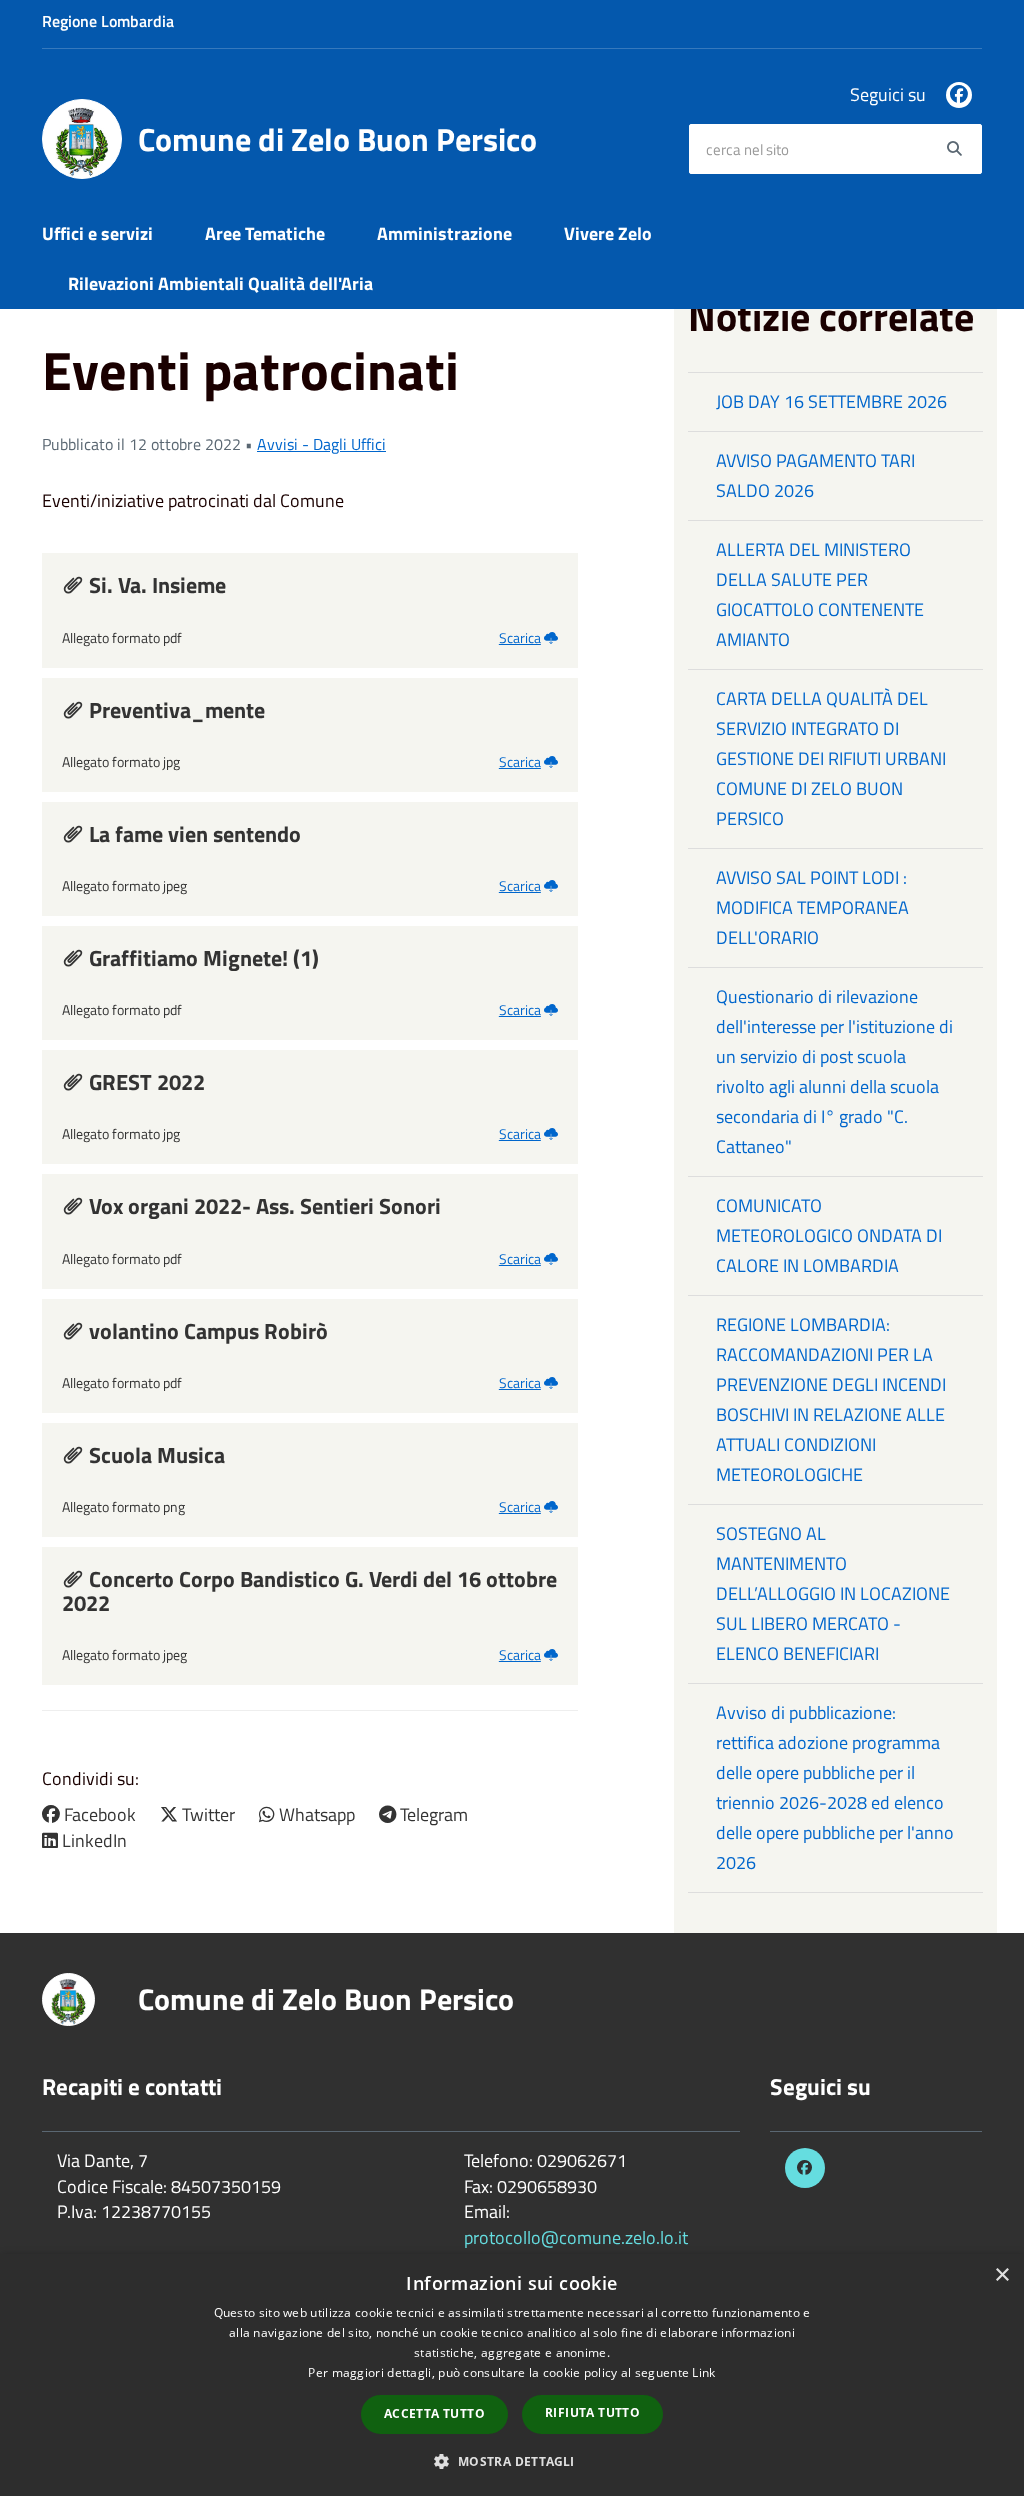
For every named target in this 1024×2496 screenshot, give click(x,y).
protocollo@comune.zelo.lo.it (576, 2237)
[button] (511, 2460)
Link (703, 2372)
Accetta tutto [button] (434, 2413)
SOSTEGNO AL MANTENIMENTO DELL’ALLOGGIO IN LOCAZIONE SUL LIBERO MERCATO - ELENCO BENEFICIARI (833, 1593)
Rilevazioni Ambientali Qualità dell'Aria (220, 283)
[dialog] (512, 2375)
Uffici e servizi (97, 233)
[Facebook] (959, 95)
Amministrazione (444, 233)
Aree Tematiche (265, 233)
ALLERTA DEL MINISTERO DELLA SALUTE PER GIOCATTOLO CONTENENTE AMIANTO (820, 594)
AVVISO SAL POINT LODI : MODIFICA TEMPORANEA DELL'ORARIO (812, 907)
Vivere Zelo (608, 233)
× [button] (1001, 2275)
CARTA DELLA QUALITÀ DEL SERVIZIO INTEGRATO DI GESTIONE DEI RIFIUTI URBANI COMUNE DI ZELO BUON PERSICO (831, 758)
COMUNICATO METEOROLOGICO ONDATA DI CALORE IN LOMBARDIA (829, 1235)
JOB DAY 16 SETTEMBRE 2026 (831, 401)
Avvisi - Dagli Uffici (321, 444)
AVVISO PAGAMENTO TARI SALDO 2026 (815, 475)
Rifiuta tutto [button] (592, 2412)
